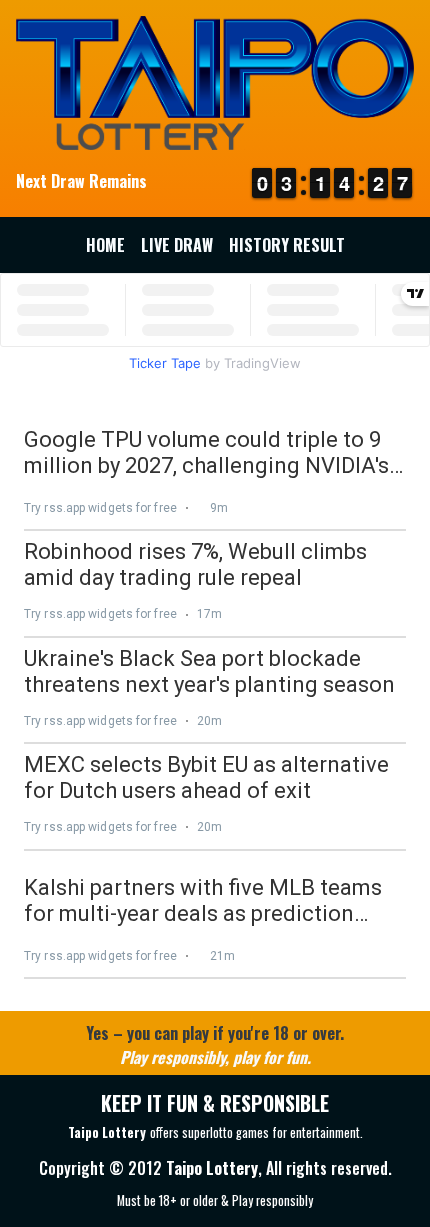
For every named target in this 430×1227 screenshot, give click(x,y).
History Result (287, 245)
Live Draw (177, 245)
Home (105, 245)
